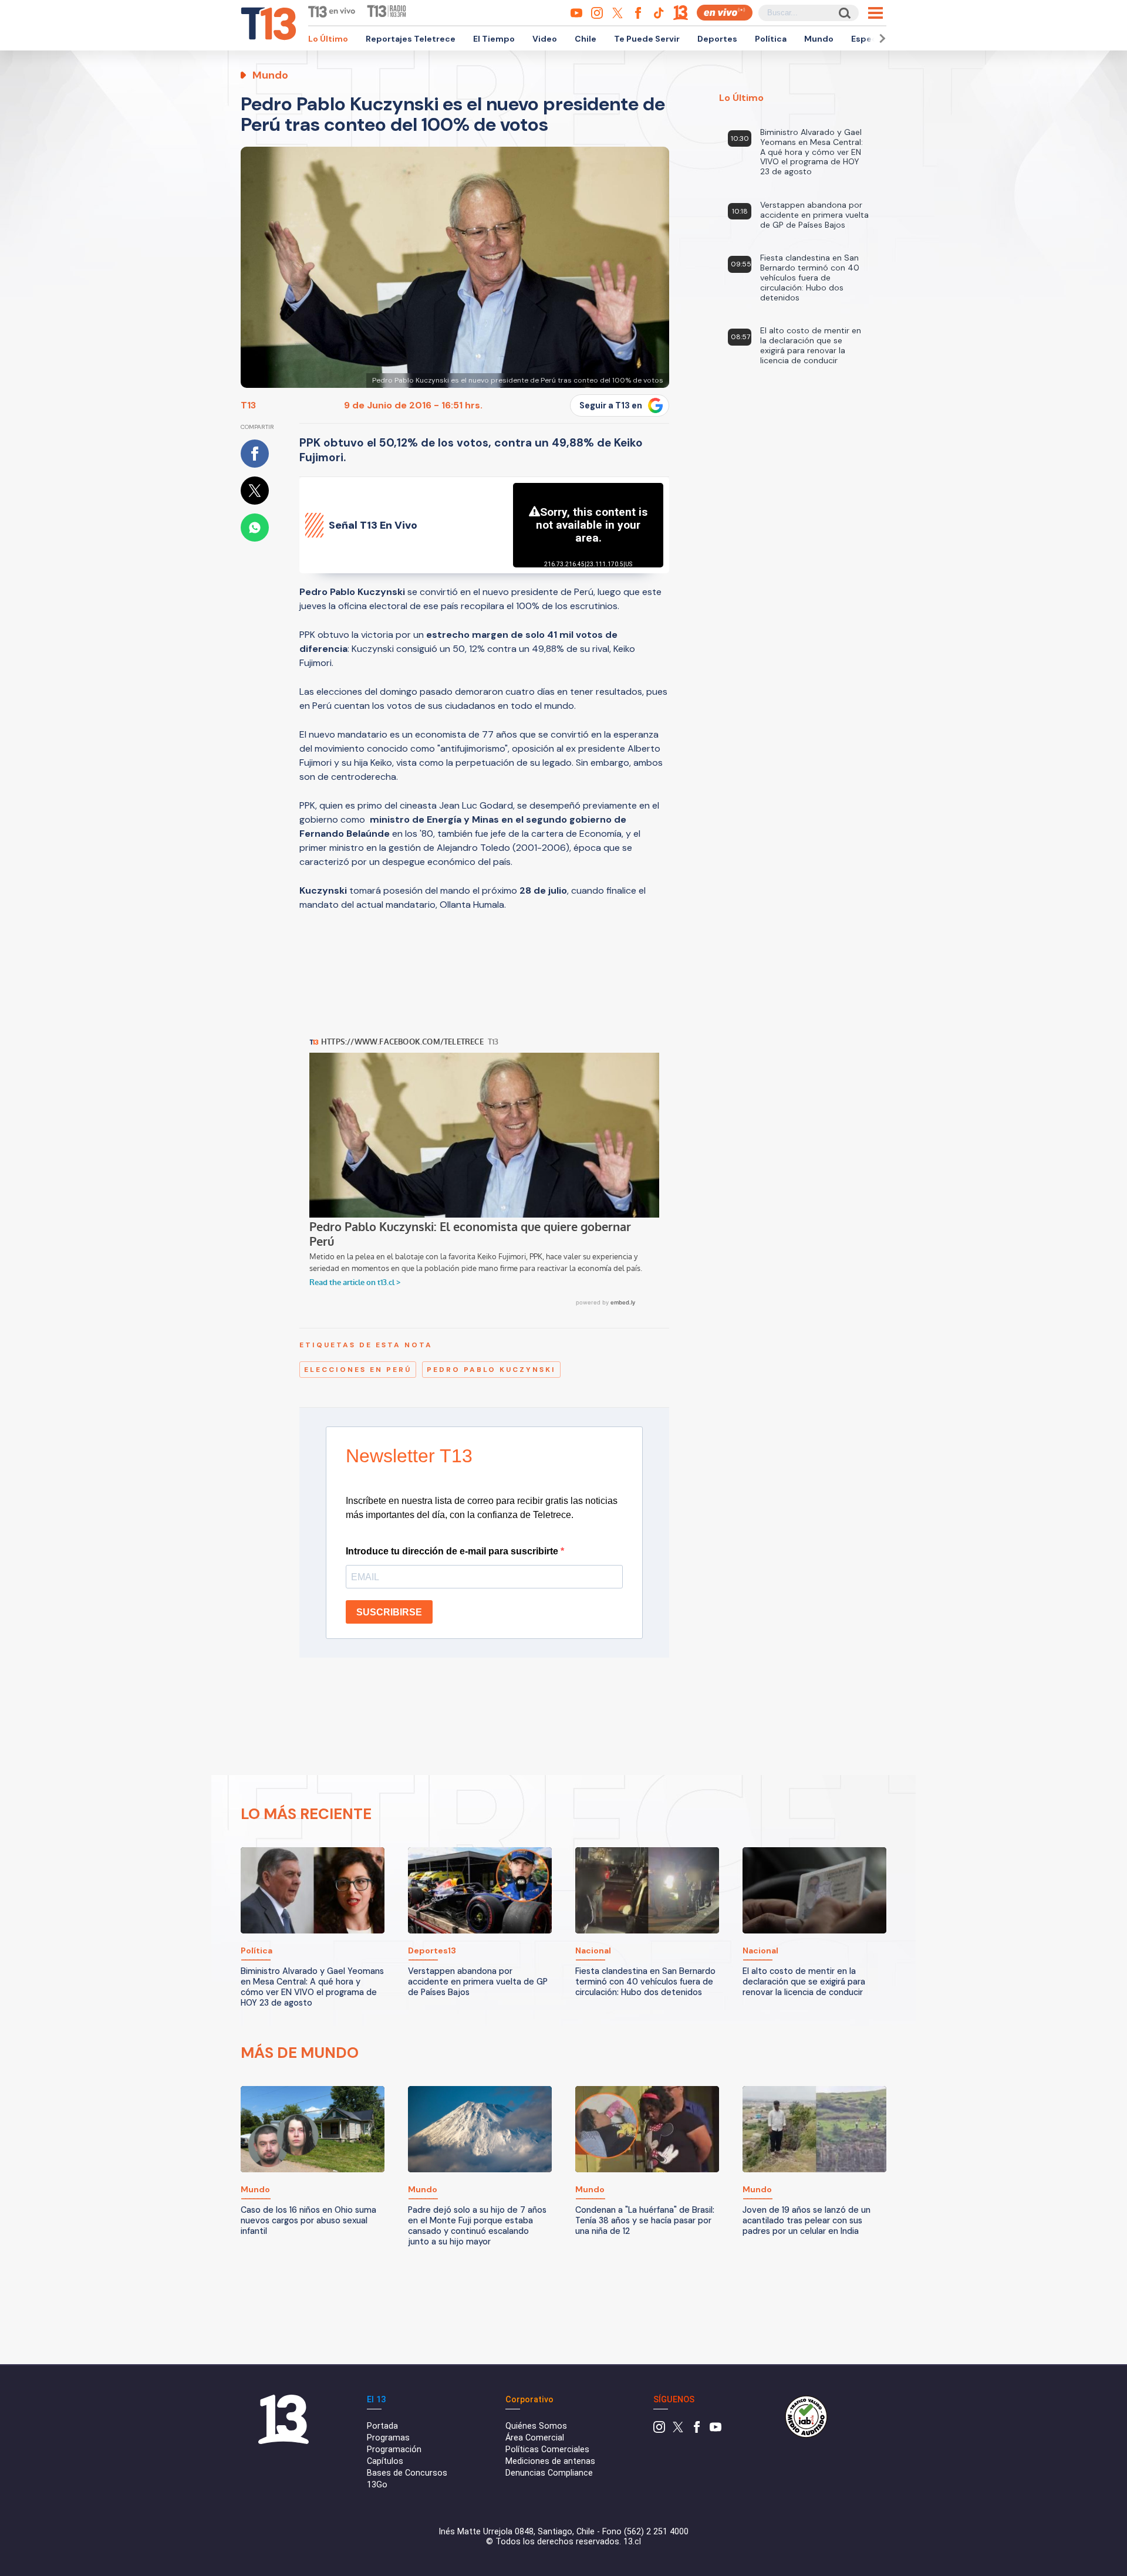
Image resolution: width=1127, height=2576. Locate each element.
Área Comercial (535, 2438)
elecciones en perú (358, 1370)
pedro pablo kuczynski (491, 1370)
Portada (382, 2426)
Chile (586, 39)
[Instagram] (659, 2430)
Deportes (717, 39)
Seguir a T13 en (611, 405)
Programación (394, 2450)
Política (771, 39)
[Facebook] (697, 2430)
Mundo (819, 39)
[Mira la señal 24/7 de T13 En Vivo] (725, 13)
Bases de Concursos (407, 2473)
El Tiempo (494, 39)
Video (545, 39)
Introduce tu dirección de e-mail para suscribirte (453, 1551)
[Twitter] (678, 2430)
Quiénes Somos (536, 2426)
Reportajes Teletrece (411, 39)
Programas (388, 2438)
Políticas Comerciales (547, 2450)
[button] (880, 38)
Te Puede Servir (647, 39)
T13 (248, 405)
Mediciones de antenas (550, 2461)
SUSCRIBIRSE (389, 1612)
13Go (377, 2485)
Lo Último (328, 39)
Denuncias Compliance (549, 2473)
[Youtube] (716, 2430)
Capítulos (385, 2461)
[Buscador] (844, 13)
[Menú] (875, 13)
